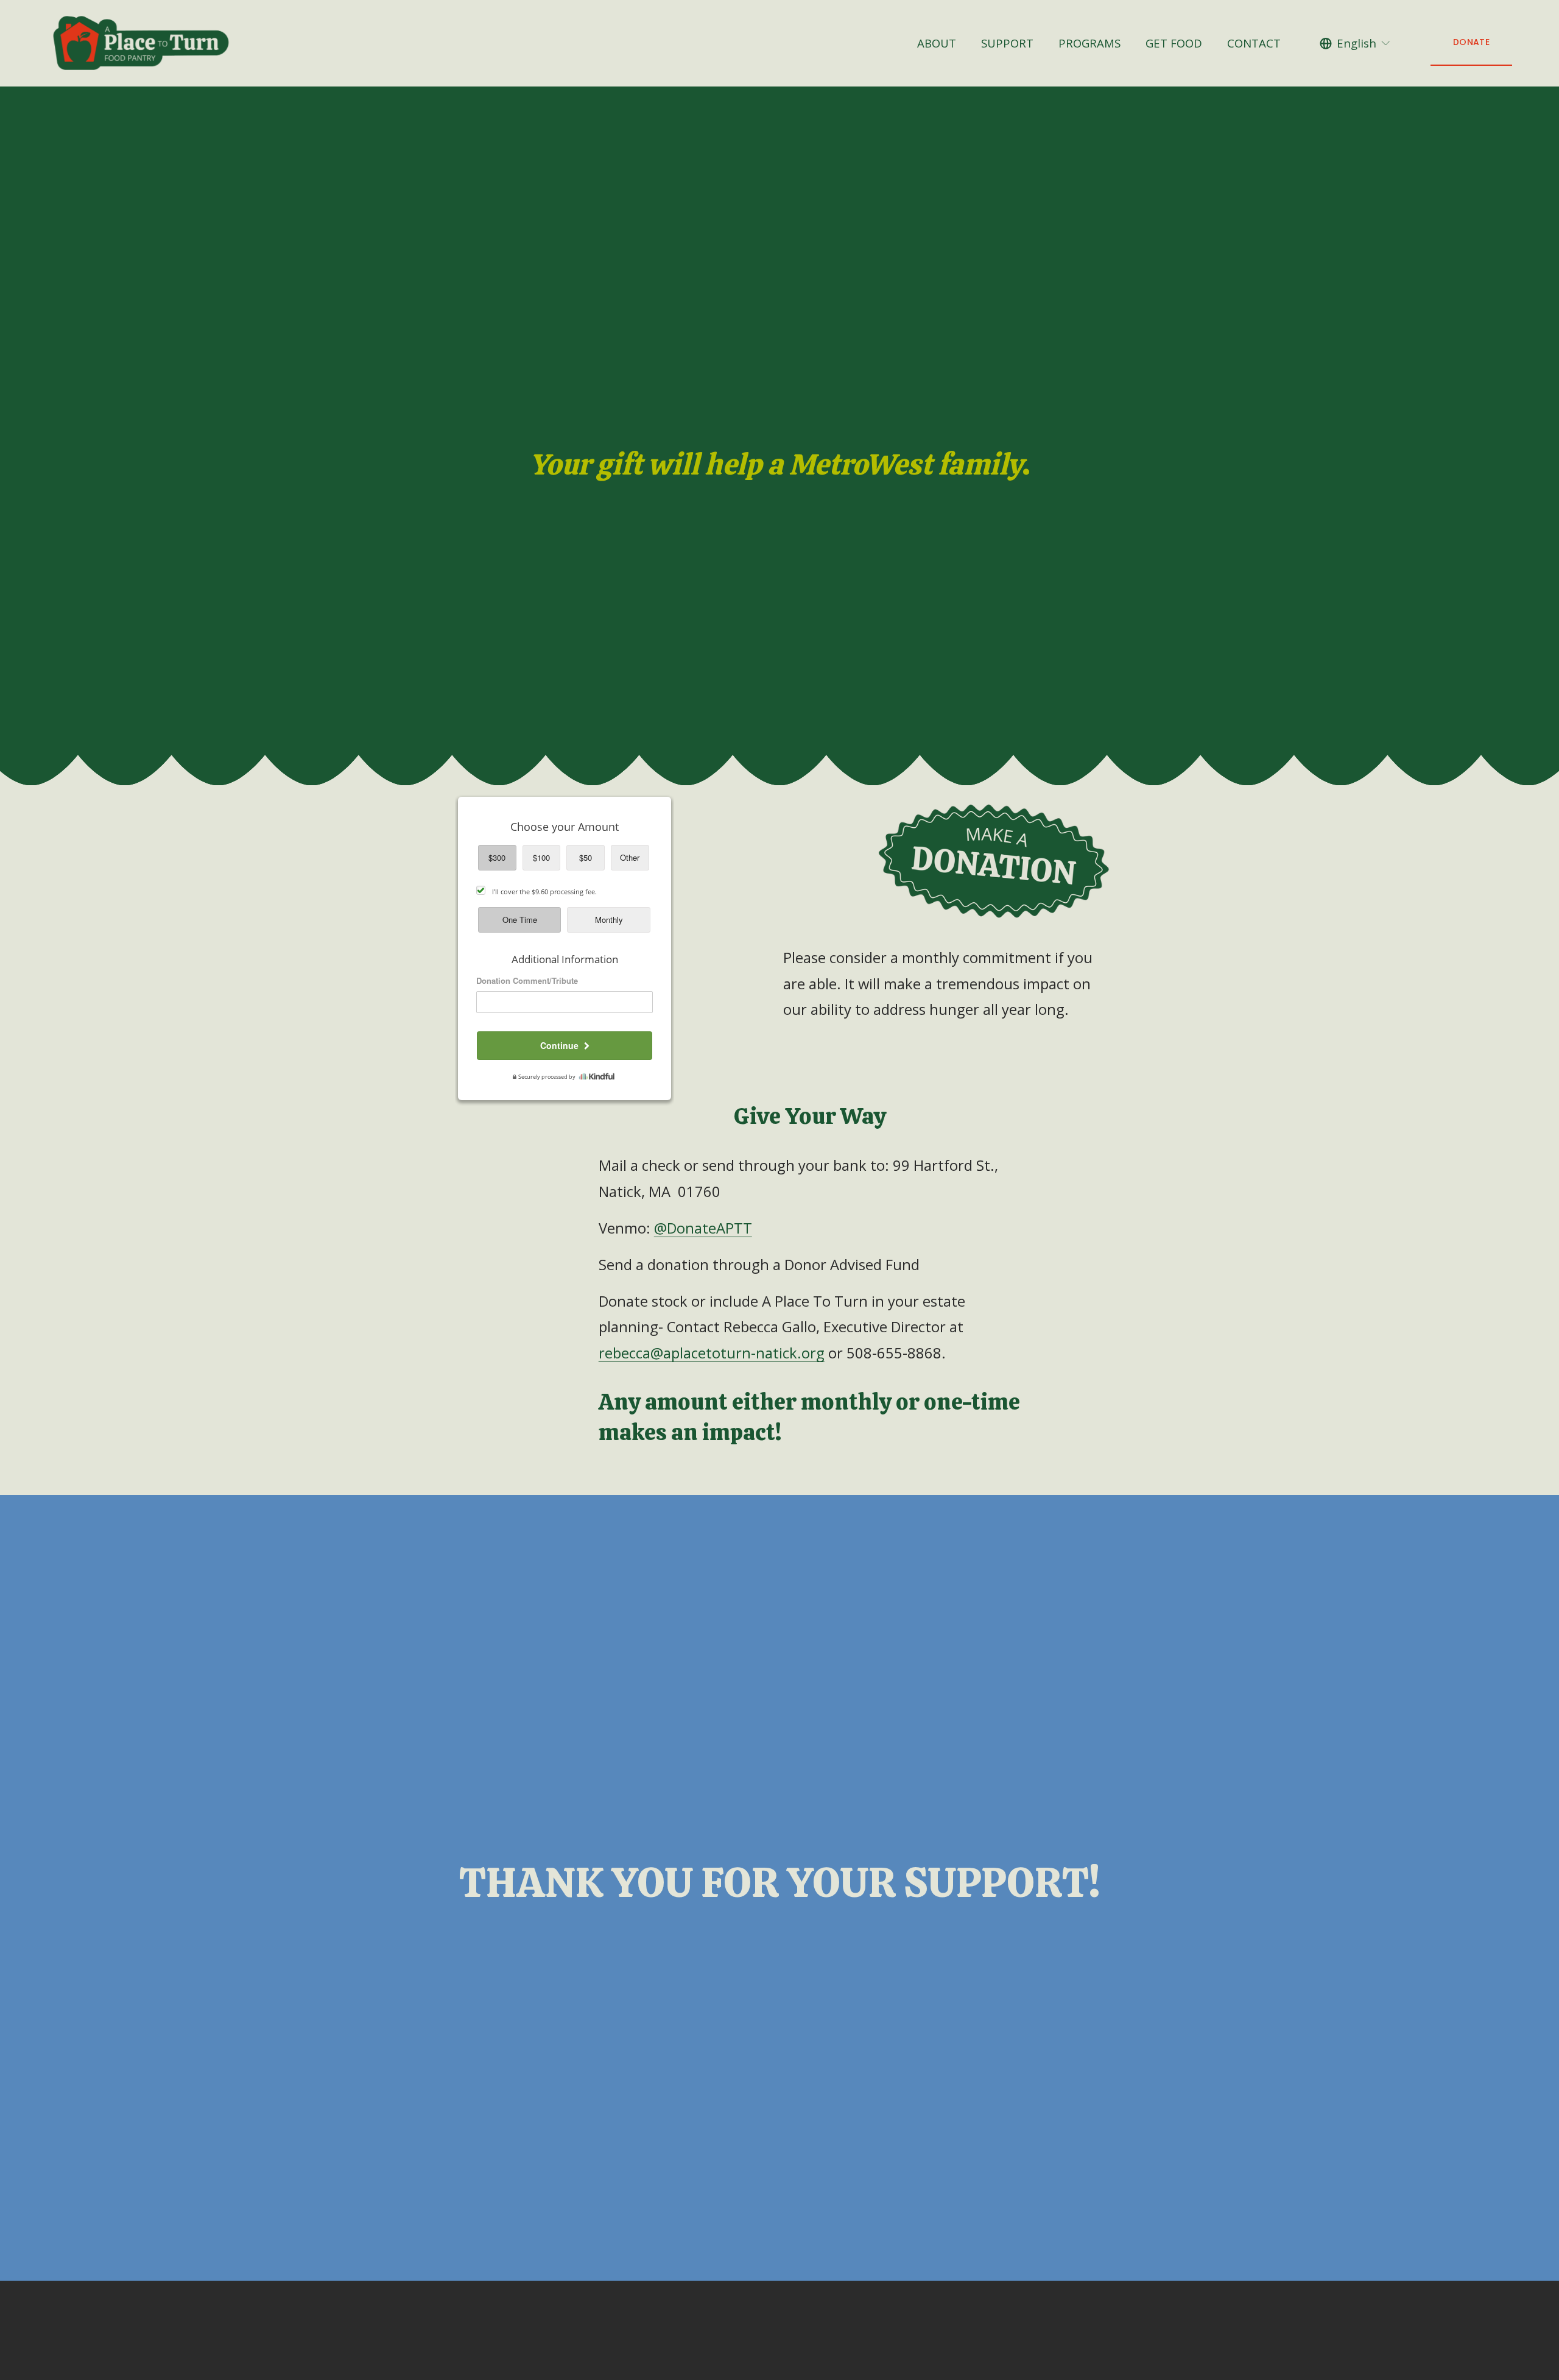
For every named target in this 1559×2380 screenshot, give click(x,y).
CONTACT (1254, 43)
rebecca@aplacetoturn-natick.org (712, 1353)
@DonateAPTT (703, 1228)
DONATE (1471, 42)
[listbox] (1356, 43)
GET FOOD (1174, 43)
